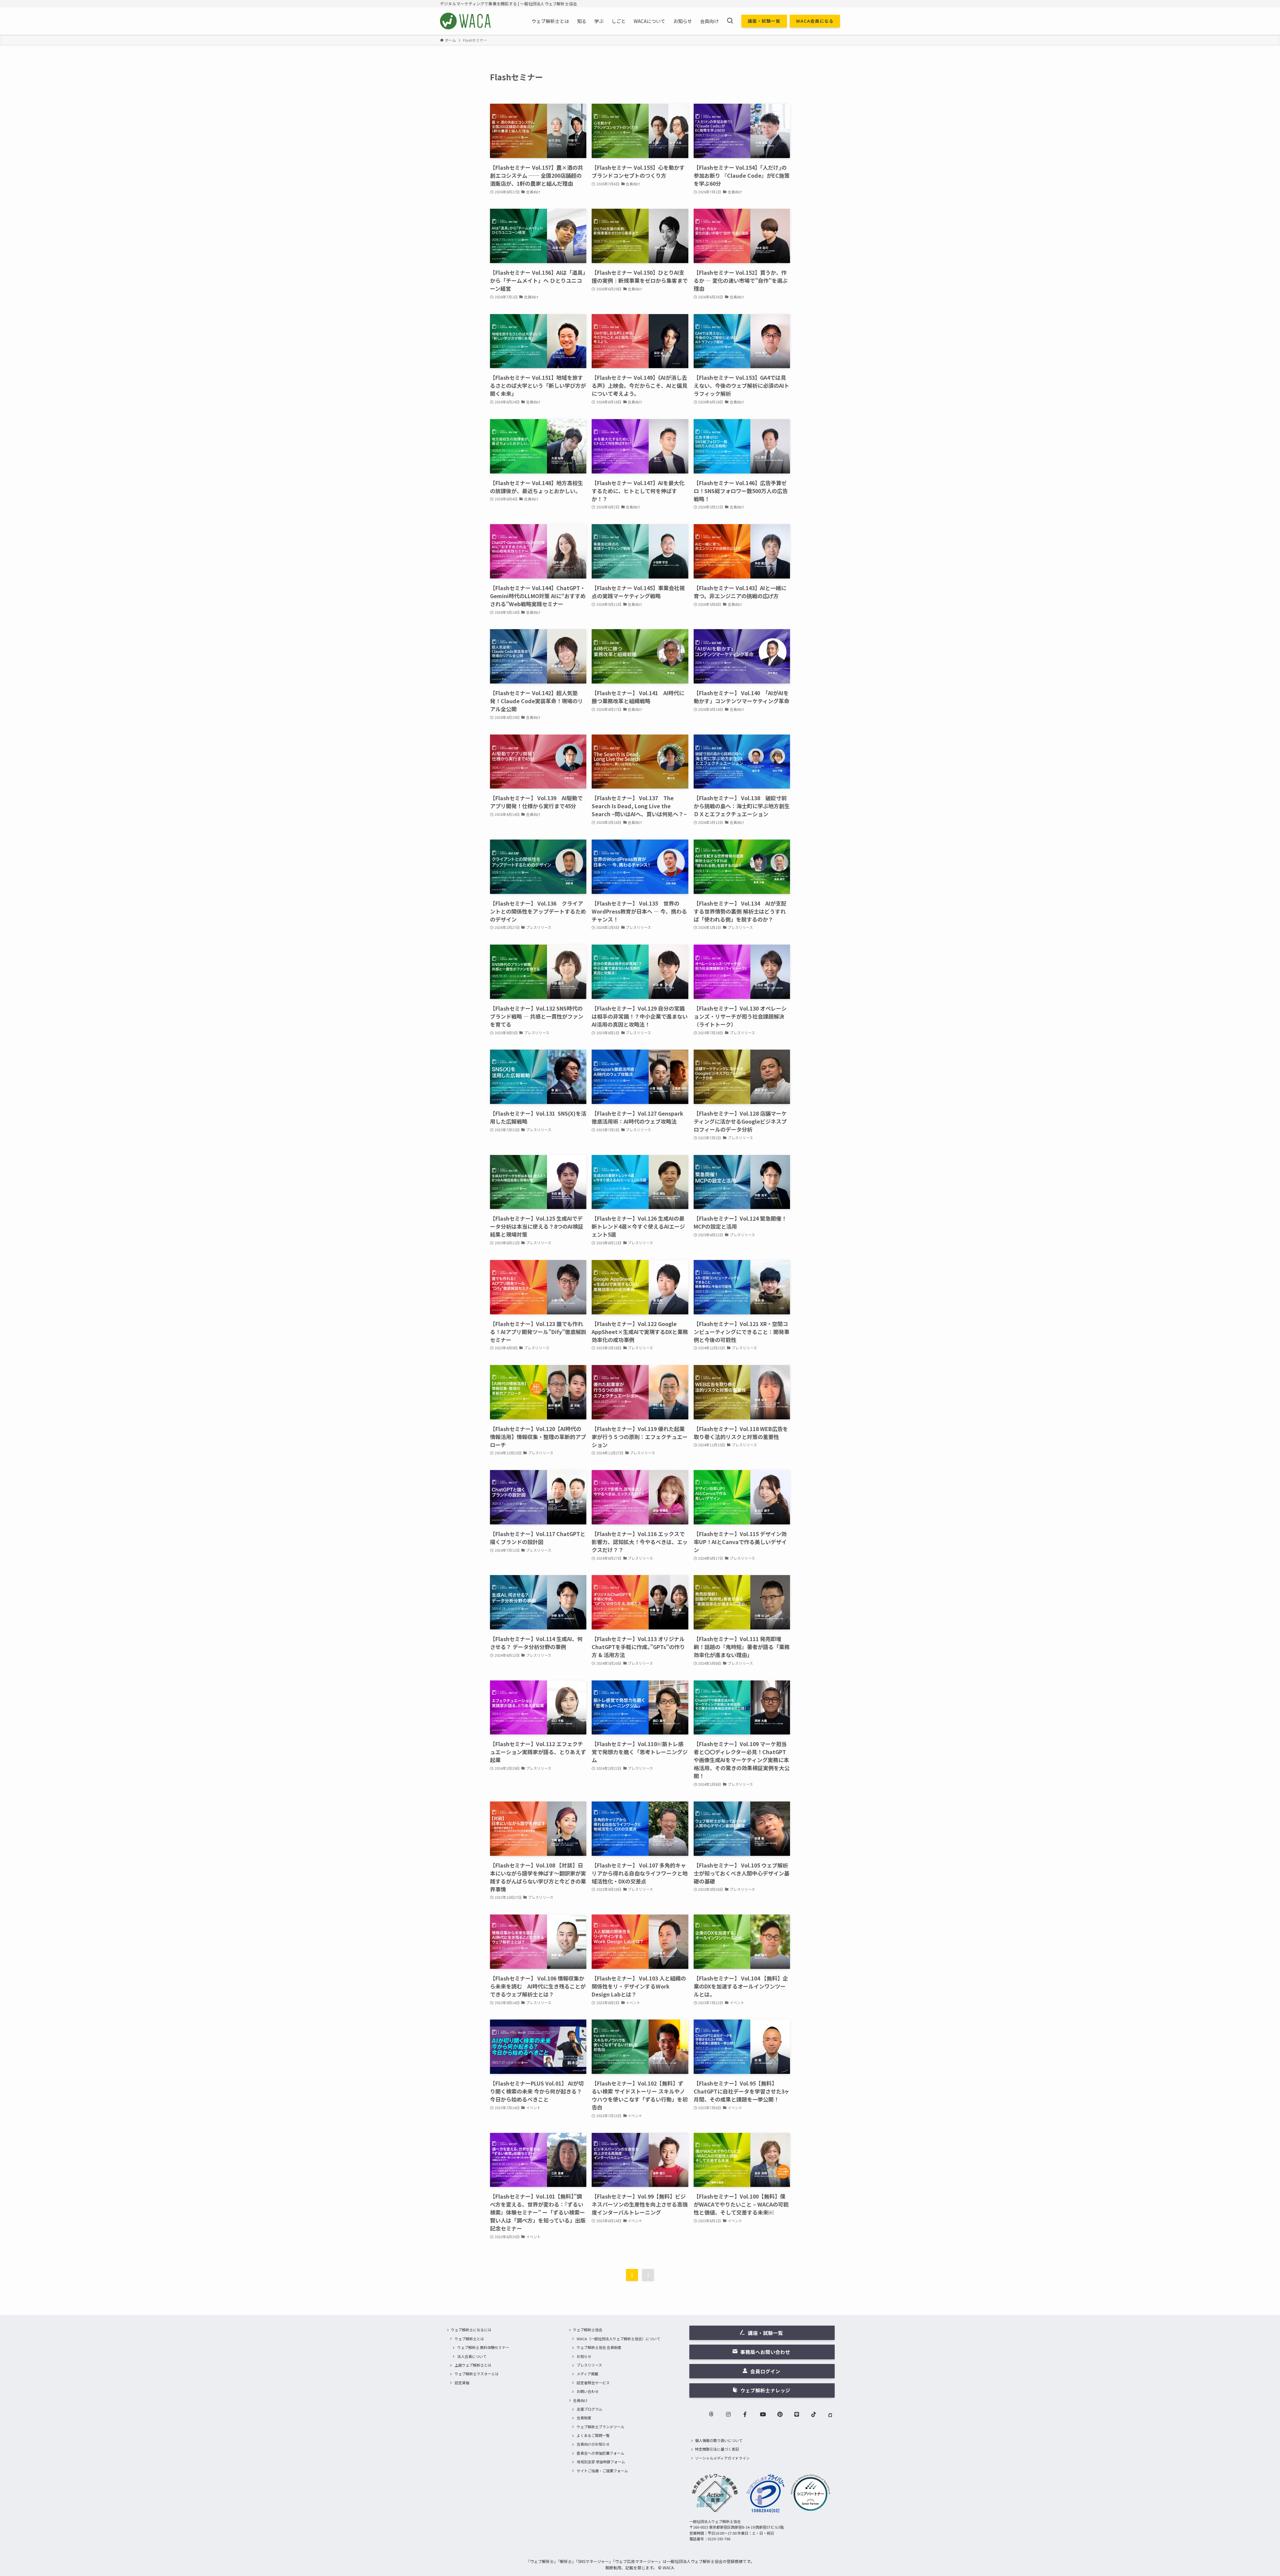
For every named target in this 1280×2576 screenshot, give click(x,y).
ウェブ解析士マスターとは (477, 2374)
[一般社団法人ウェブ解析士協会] (466, 21)
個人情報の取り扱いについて (719, 2440)
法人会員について (472, 2356)
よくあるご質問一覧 (593, 2435)
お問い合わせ (588, 2391)
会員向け (580, 2400)
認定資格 (462, 2383)
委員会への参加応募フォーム (600, 2453)
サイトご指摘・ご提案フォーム (602, 2471)
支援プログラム (589, 2409)
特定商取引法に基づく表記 (717, 2449)
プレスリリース (589, 2365)
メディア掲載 (587, 2374)
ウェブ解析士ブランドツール (600, 2427)
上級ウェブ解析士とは (473, 2365)
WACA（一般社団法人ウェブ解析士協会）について (618, 2339)
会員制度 (584, 2418)
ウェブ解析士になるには (471, 2330)
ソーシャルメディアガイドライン (722, 2458)
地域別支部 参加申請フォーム (601, 2462)
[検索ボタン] (730, 21)
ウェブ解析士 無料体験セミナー (483, 2347)
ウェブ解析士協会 (588, 2330)
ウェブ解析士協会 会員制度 (599, 2347)
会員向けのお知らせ (593, 2444)
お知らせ (584, 2356)
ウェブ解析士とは (469, 2339)
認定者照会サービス (593, 2383)
